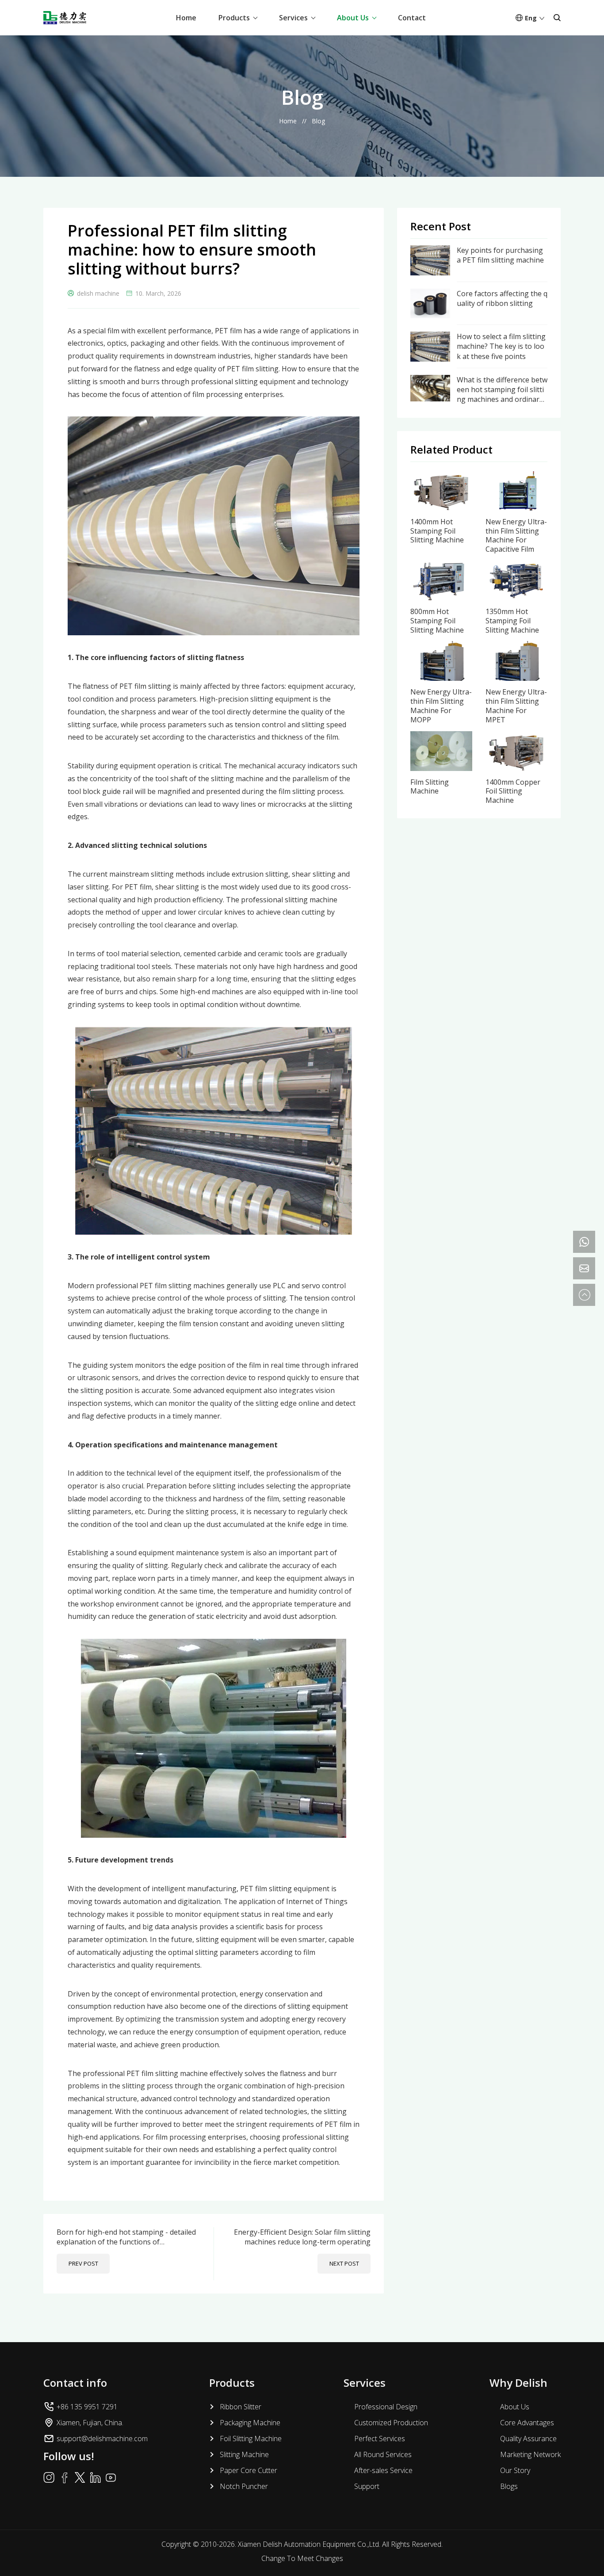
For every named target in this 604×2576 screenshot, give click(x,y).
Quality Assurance (528, 2439)
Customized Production (391, 2423)
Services (293, 18)
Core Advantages (527, 2423)
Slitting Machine (244, 2454)
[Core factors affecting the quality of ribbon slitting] (430, 294)
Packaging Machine (250, 2423)
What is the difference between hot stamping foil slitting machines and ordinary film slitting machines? (502, 390)
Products (234, 18)
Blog (318, 121)
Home (186, 18)
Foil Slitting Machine (251, 2439)
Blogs (509, 2486)
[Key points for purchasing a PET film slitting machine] (430, 250)
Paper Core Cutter (248, 2470)
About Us (353, 18)
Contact (412, 18)
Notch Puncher (244, 2486)
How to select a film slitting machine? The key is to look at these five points (501, 346)
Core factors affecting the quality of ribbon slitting (502, 298)
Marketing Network (530, 2454)
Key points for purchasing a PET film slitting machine (500, 255)
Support (367, 2486)
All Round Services (383, 2454)
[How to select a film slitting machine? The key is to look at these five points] (430, 336)
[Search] (557, 18)
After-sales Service (383, 2470)
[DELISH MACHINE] (65, 18)
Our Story (515, 2470)
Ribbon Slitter (241, 2407)
